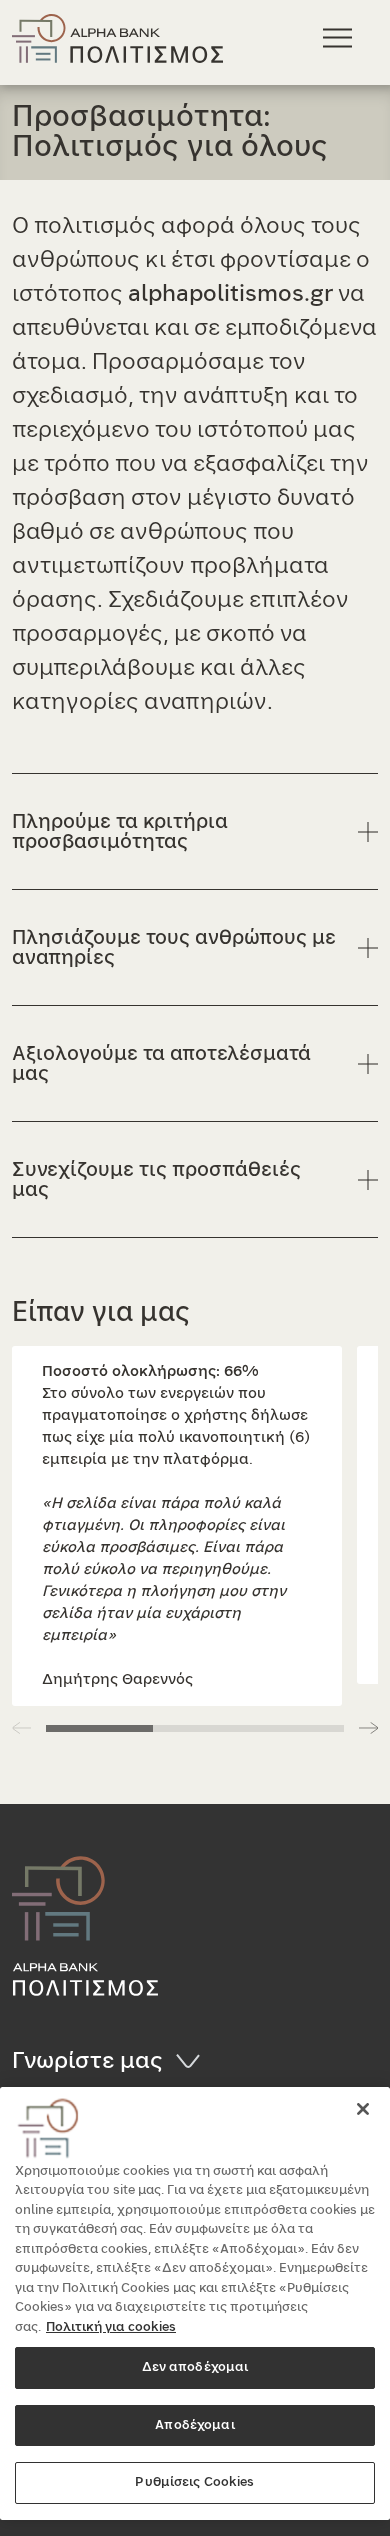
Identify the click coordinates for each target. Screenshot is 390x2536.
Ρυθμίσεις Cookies (194, 2482)
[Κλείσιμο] (363, 2109)
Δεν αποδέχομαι (195, 2367)
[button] (368, 1728)
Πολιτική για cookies (111, 2327)
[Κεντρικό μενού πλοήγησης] (340, 37)
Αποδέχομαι (194, 2425)
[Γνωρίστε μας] (194, 2061)
